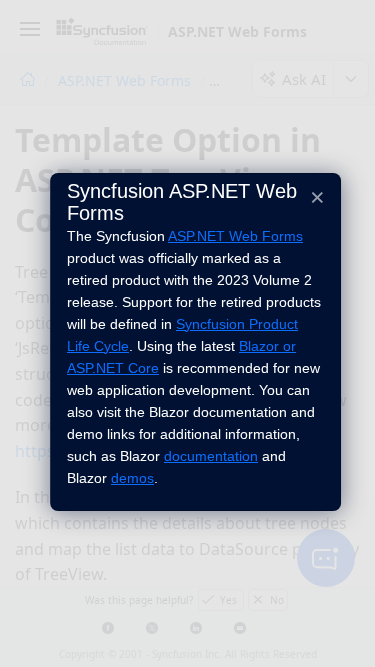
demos (132, 478)
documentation (211, 456)
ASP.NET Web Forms (235, 236)
